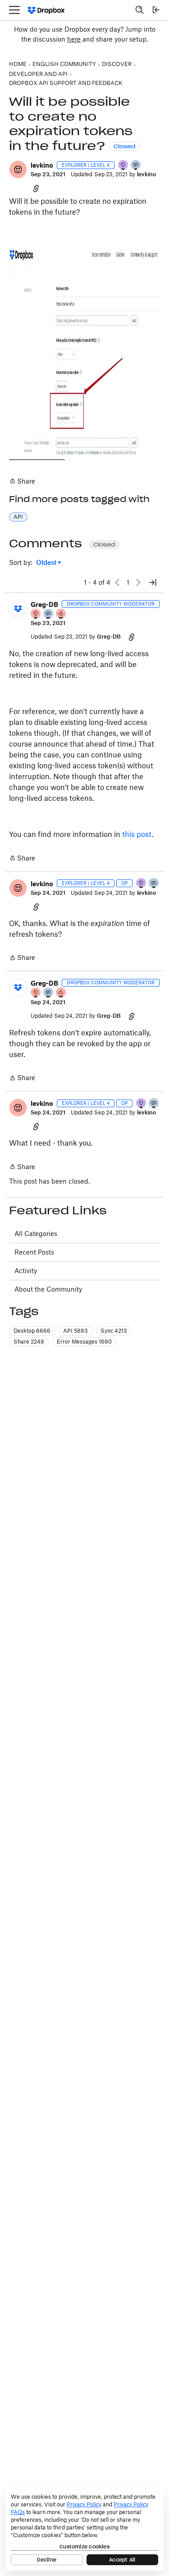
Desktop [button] (32, 1331)
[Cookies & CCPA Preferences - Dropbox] (84, 2529)
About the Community (48, 1289)
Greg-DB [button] (44, 604)
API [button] (18, 517)
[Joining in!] (136, 166)
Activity (26, 1271)
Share (22, 482)
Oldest (47, 563)
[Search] (140, 10)
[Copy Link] (36, 188)
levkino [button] (42, 165)
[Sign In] (156, 10)
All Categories (36, 1234)
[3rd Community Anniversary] (123, 166)
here (74, 39)
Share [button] (29, 1342)
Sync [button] (114, 1331)
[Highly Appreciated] (61, 614)
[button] (18, 169)
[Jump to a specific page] (153, 583)
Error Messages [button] (84, 1342)
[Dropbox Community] (46, 10)
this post (137, 834)
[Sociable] (49, 614)
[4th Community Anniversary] (36, 614)
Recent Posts (34, 1252)
